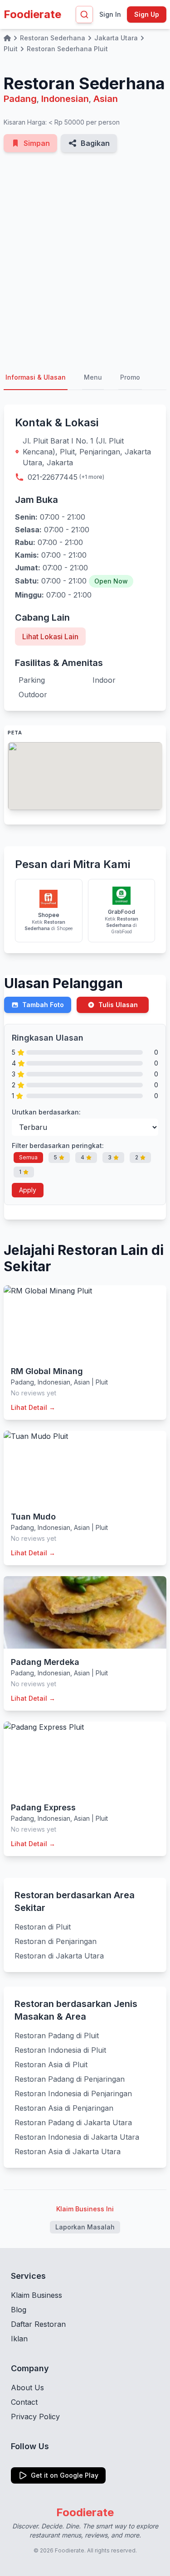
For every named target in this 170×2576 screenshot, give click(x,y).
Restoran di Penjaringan (56, 1941)
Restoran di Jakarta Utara (59, 1956)
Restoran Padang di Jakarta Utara (73, 2123)
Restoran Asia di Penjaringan (64, 2108)
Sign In (110, 14)
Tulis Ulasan (118, 1005)
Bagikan (95, 143)
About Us (27, 2388)
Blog (19, 2310)
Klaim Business (36, 2295)
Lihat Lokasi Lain (50, 637)
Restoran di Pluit (43, 1927)
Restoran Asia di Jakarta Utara (68, 2151)
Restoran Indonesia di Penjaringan (73, 2094)
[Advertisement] (85, 259)
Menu (93, 377)
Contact (24, 2402)
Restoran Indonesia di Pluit (60, 2050)
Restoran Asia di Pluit (51, 2065)
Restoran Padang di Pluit (57, 2036)
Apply (28, 1190)
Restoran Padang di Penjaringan (70, 2079)
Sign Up (147, 14)
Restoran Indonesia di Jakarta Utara (77, 2137)
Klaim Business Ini (85, 2209)
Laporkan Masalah (85, 2227)
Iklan (19, 2339)
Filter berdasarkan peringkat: (58, 1146)
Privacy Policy (35, 2417)
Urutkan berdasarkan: (46, 1112)
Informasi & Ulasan (36, 377)
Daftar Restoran (38, 2324)
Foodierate (32, 14)
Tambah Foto (43, 1005)
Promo (130, 377)
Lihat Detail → (33, 1407)
